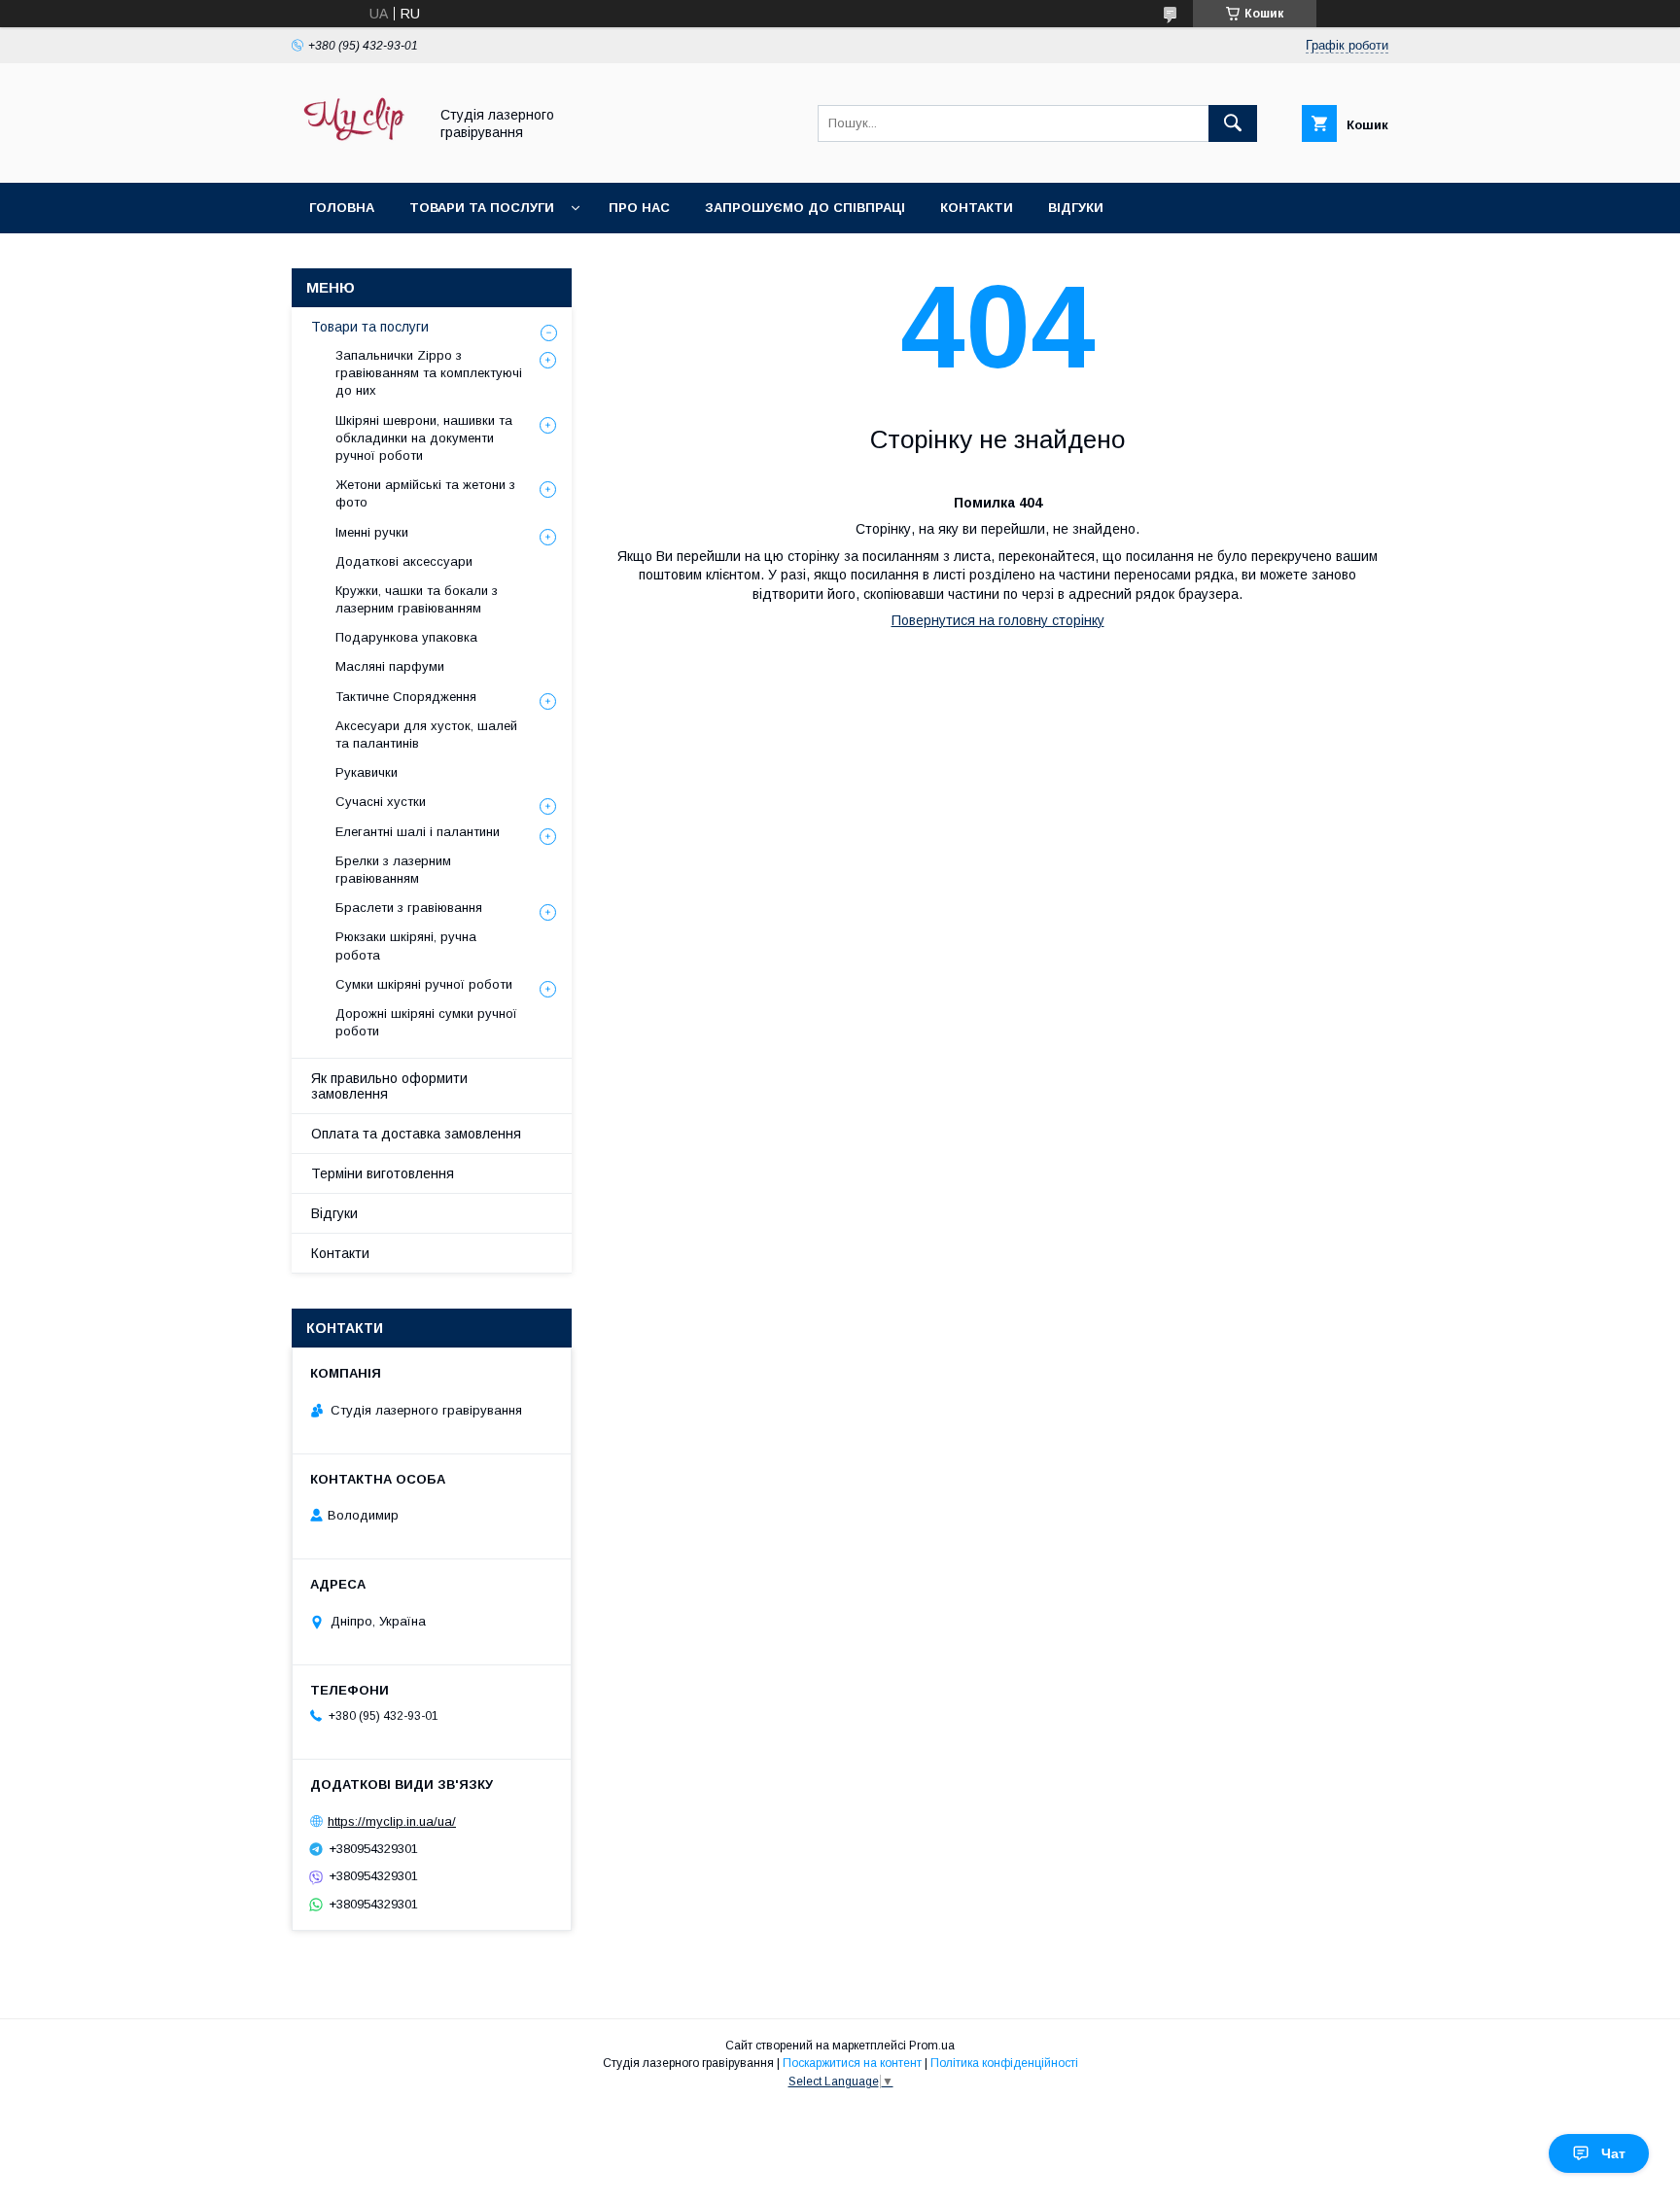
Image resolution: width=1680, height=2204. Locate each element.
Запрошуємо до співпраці (805, 208)
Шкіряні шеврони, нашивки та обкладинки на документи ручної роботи (424, 438)
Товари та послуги (482, 208)
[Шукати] (1233, 123)
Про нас (639, 208)
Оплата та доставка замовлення (416, 1134)
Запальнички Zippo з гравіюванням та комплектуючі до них (429, 373)
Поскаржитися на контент (852, 2063)
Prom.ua (932, 2046)
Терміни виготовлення (383, 1173)
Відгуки (1076, 208)
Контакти (977, 208)
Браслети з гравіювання (409, 908)
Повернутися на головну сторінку (998, 620)
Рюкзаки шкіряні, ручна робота (406, 945)
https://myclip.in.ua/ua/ (392, 1821)
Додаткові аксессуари (404, 561)
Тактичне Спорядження (406, 697)
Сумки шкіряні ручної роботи (424, 984)
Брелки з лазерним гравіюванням (393, 870)
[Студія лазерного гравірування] (354, 157)
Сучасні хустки (381, 802)
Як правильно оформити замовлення (389, 1086)
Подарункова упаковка (406, 637)
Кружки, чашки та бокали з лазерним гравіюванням (417, 599)
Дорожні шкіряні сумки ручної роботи (426, 1022)
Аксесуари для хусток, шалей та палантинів (426, 735)
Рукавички (367, 772)
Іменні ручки (372, 532)
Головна (342, 208)
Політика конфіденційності (1004, 2063)
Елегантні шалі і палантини (418, 832)
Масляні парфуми (390, 666)
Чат (1613, 2153)
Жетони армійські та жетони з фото (425, 493)
